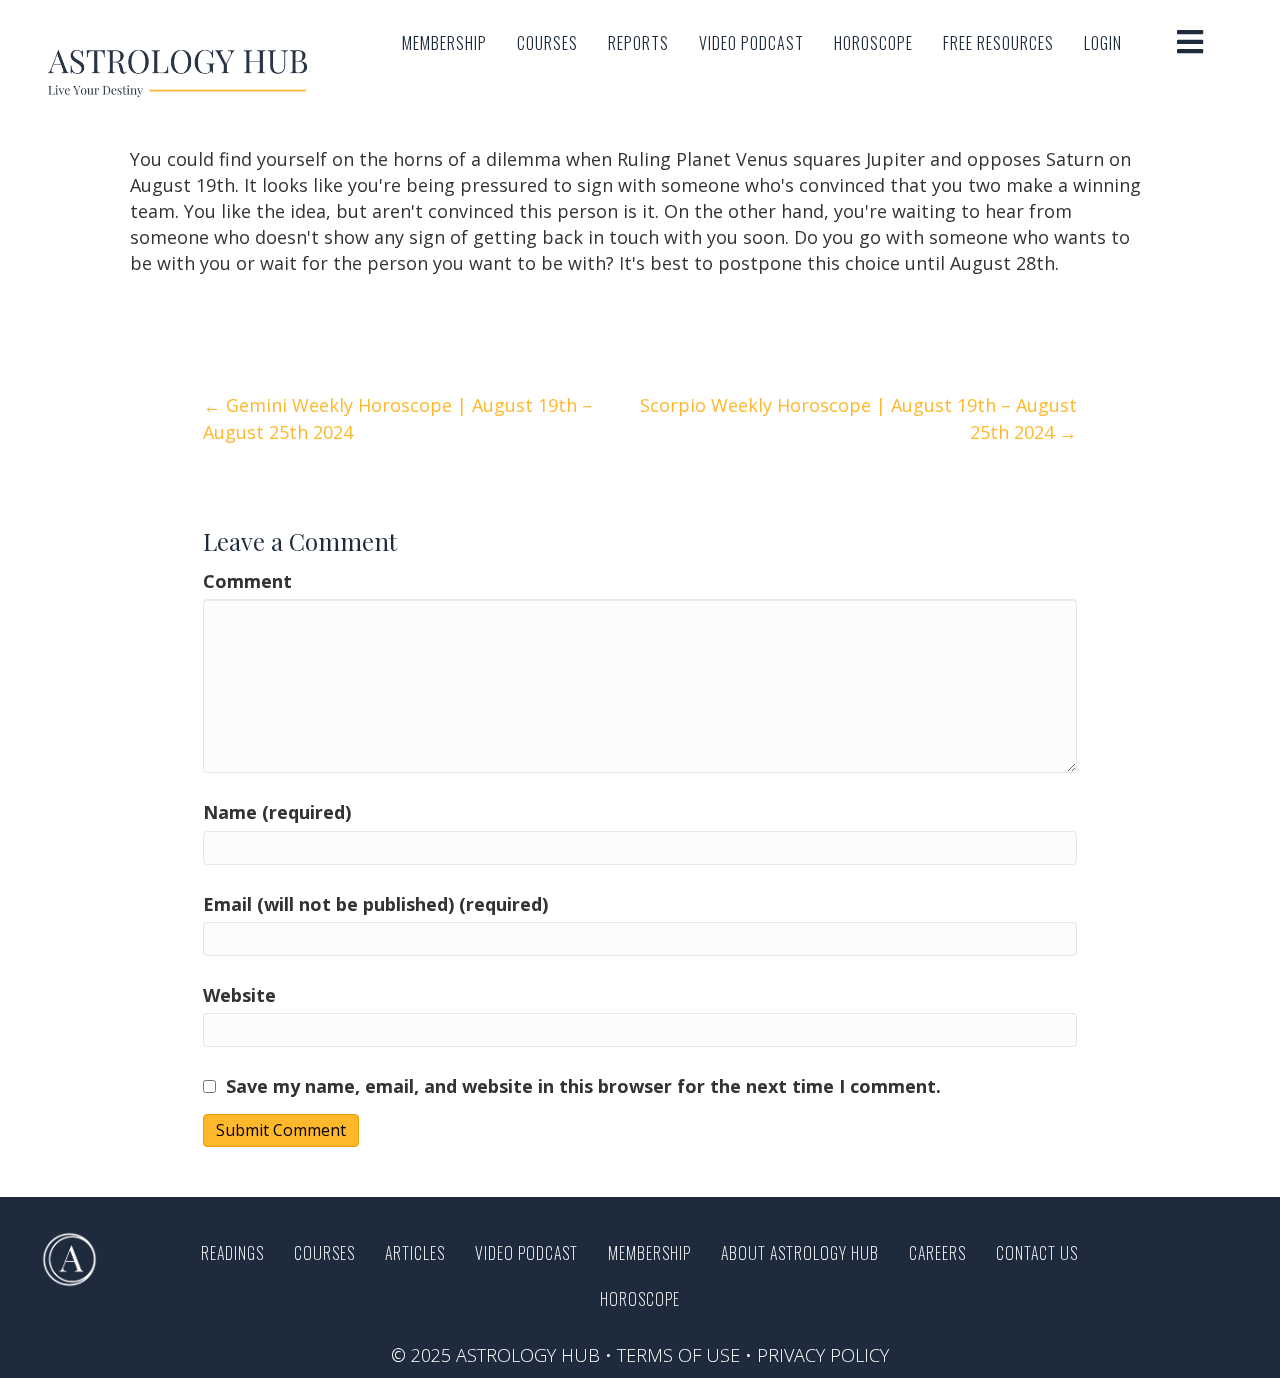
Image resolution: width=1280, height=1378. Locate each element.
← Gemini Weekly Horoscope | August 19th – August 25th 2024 (397, 418)
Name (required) (277, 812)
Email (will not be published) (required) (375, 904)
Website (239, 995)
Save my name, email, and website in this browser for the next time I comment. (583, 1086)
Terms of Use (678, 1355)
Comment (247, 581)
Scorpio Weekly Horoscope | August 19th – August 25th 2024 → (858, 418)
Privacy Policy (823, 1355)
